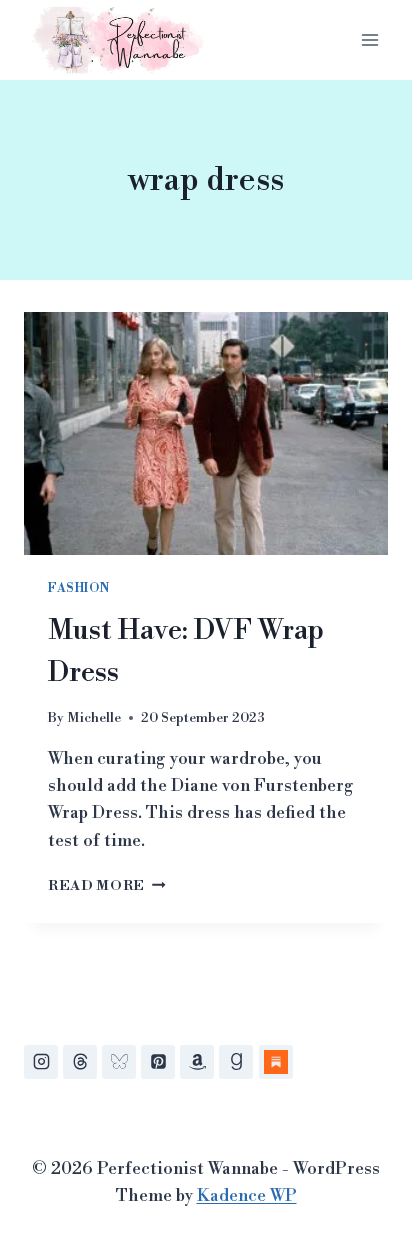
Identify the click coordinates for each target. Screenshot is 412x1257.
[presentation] (206, 433)
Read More (107, 885)
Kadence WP (247, 1196)
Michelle (94, 717)
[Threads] (80, 1062)
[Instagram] (41, 1062)
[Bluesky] (119, 1062)
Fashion (78, 588)
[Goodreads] (236, 1062)
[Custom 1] (276, 1062)
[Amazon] (197, 1062)
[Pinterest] (158, 1062)
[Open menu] (369, 39)
